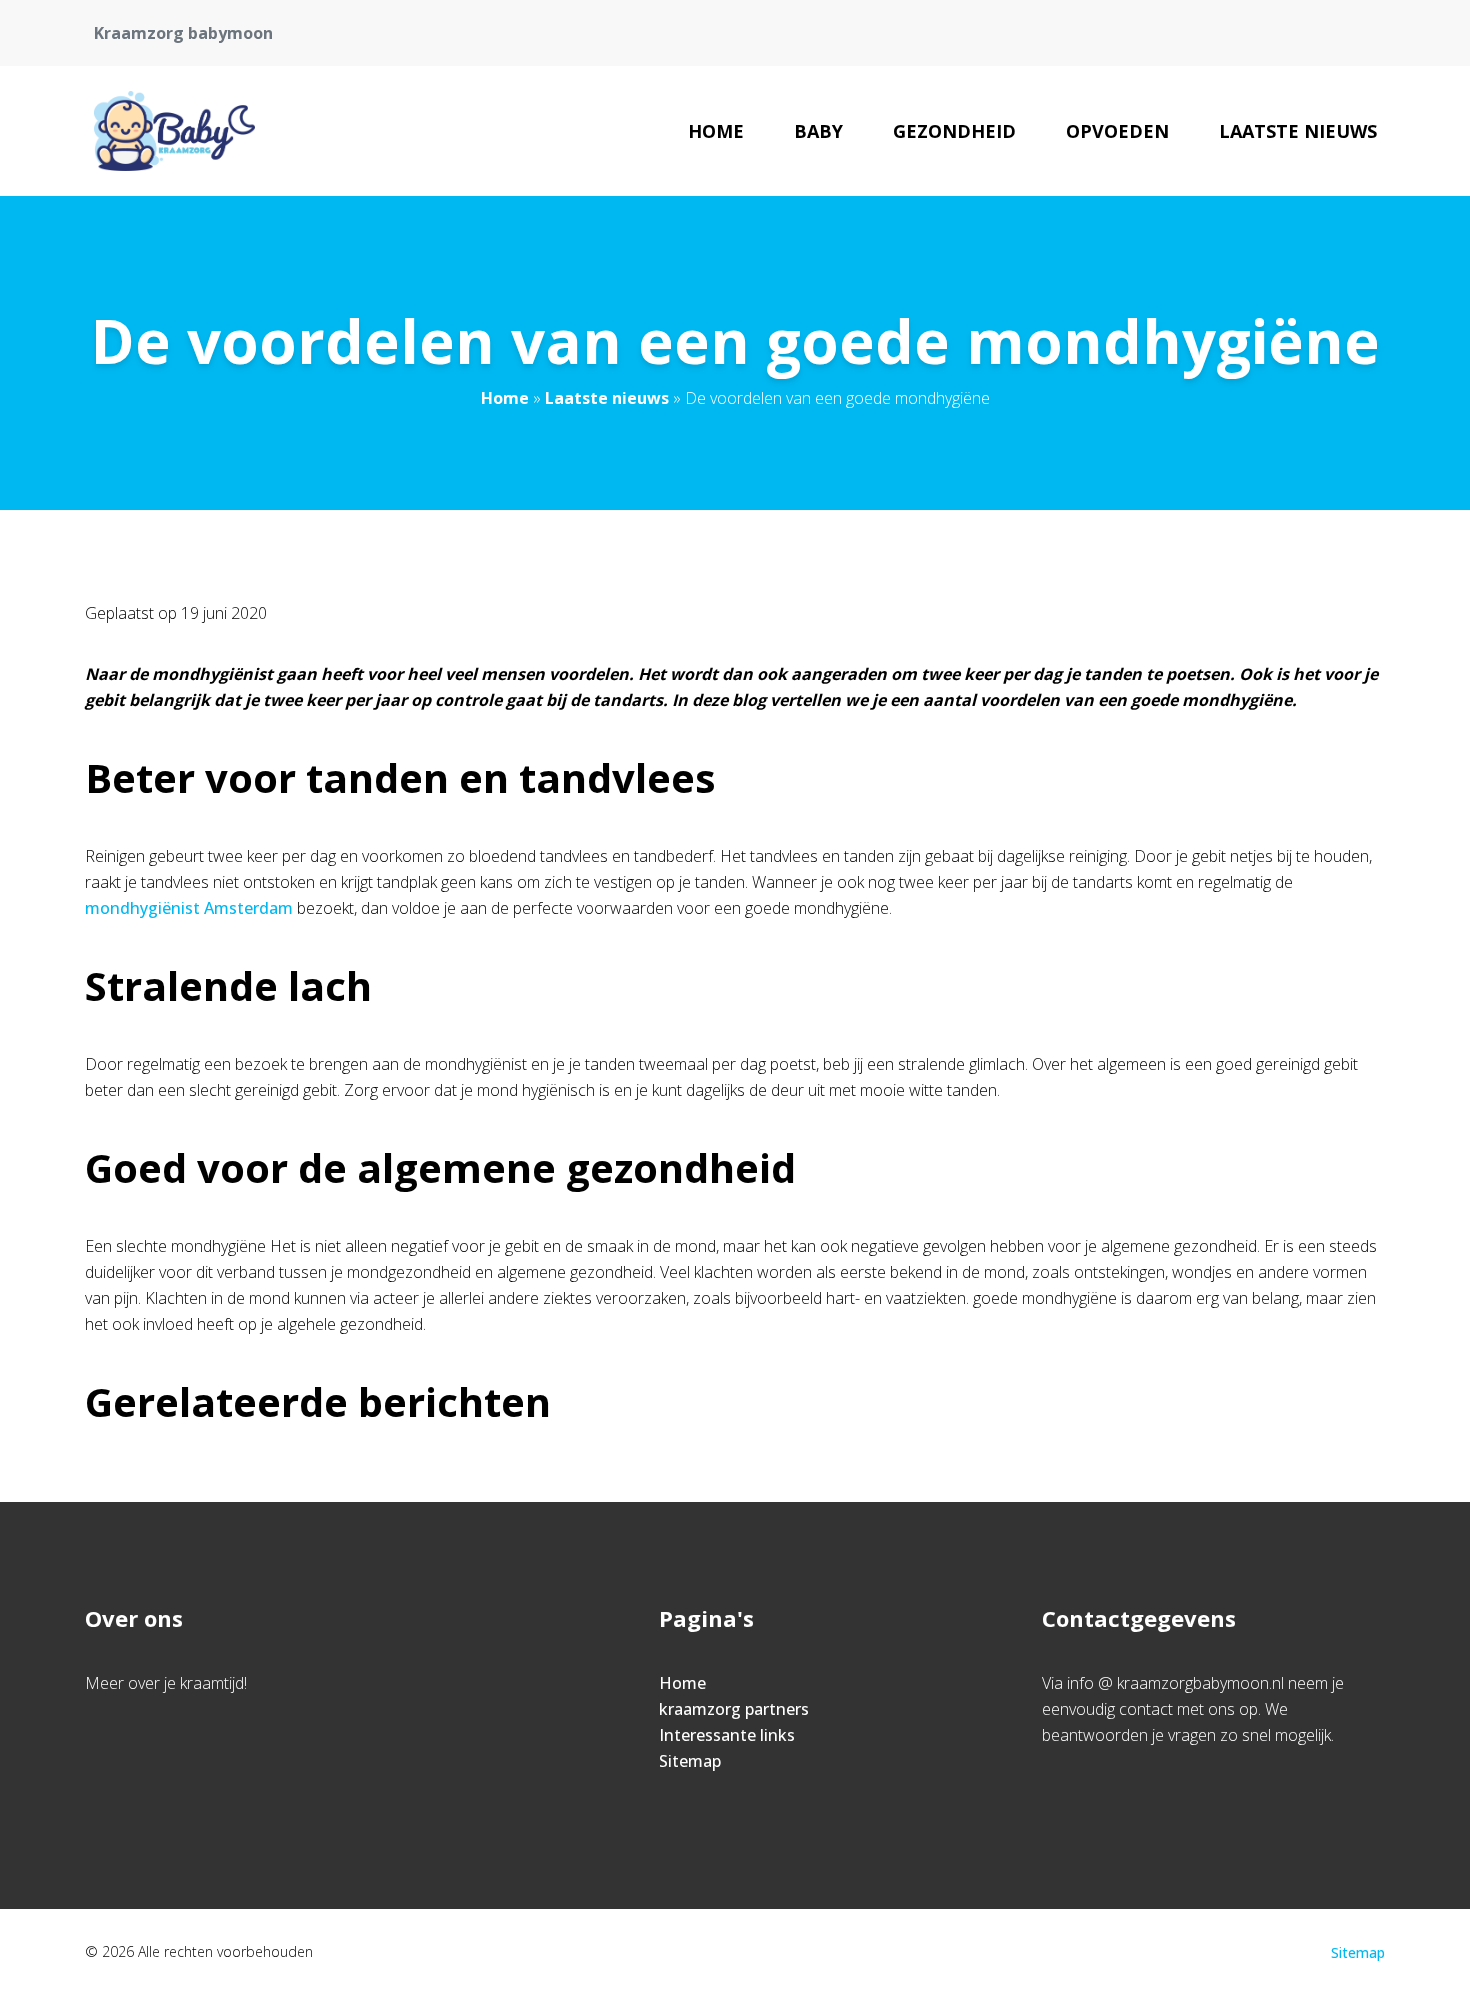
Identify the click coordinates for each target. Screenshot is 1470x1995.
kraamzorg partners (734, 1709)
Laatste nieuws (1298, 131)
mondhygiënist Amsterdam (189, 908)
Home (716, 131)
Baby (818, 131)
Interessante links (727, 1735)
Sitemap (690, 1761)
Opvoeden (1117, 131)
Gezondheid (954, 131)
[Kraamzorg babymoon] (174, 131)
